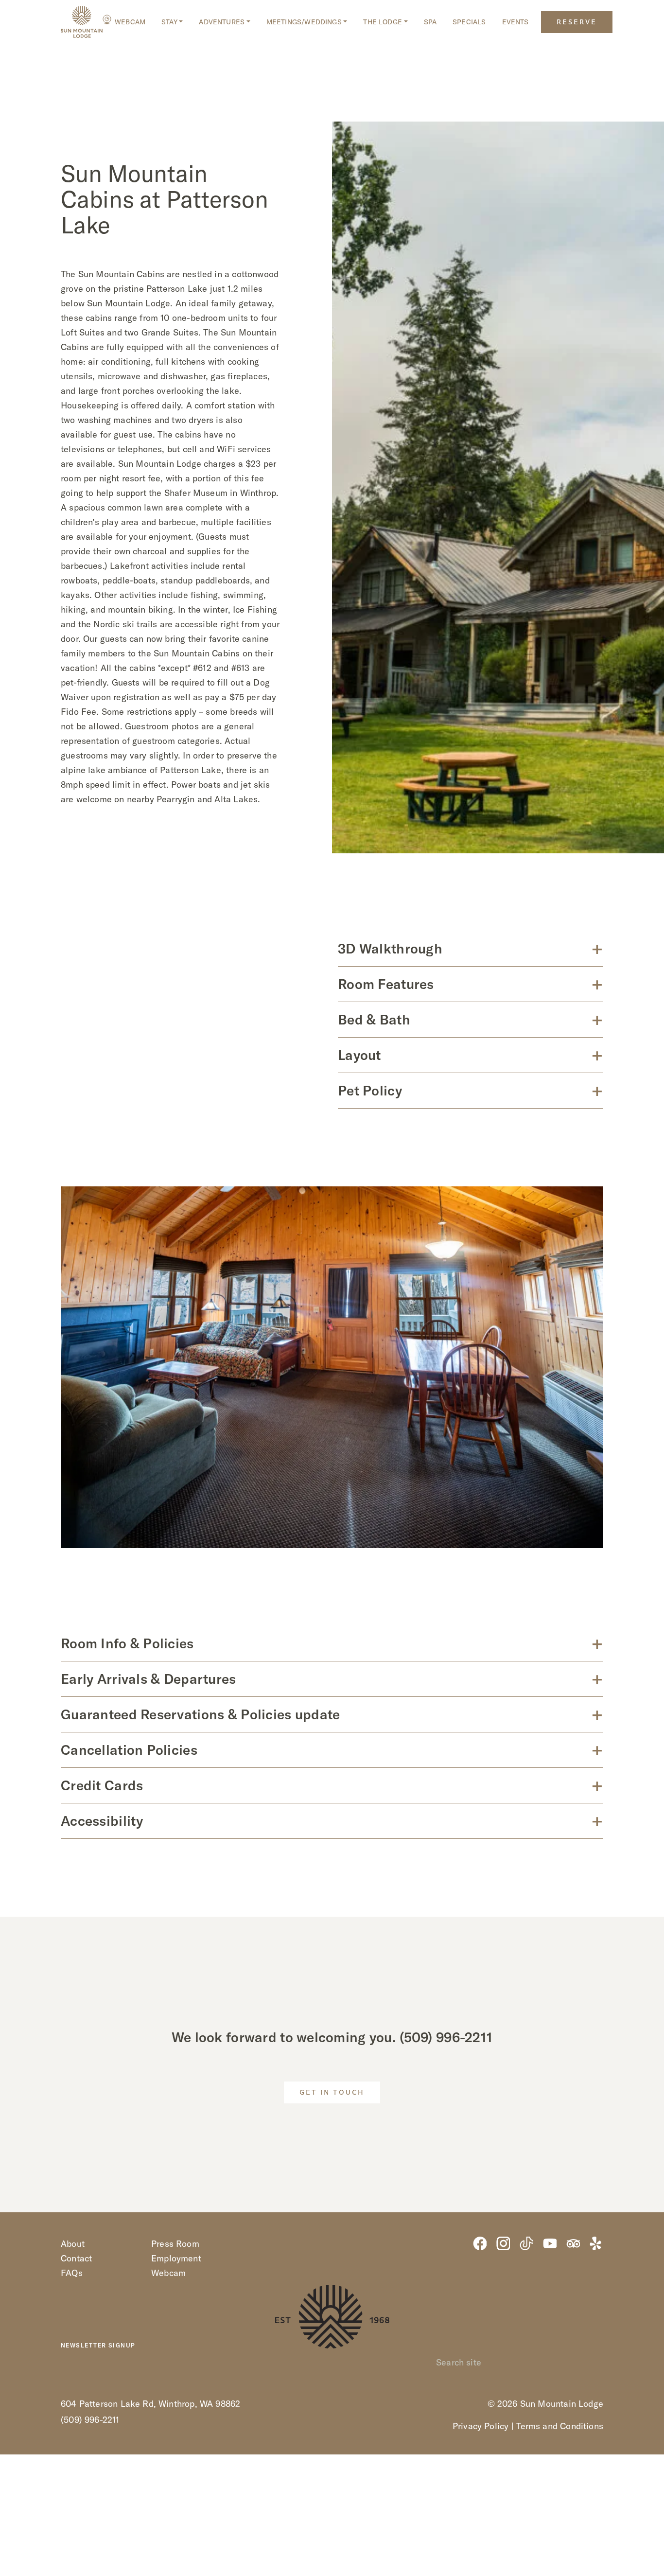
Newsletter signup (98, 2346)
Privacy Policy (481, 2426)
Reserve (577, 23)
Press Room (175, 2244)
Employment (176, 2258)
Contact (76, 2258)
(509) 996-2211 (446, 2037)
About (73, 2244)
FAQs (72, 2273)
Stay (169, 22)
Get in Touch (332, 2093)
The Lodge (383, 22)
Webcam (130, 22)
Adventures (222, 22)
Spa (430, 22)
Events (515, 22)
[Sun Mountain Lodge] (82, 22)
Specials (469, 22)
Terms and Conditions (560, 2426)
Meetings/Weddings (304, 22)
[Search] (598, 2363)
